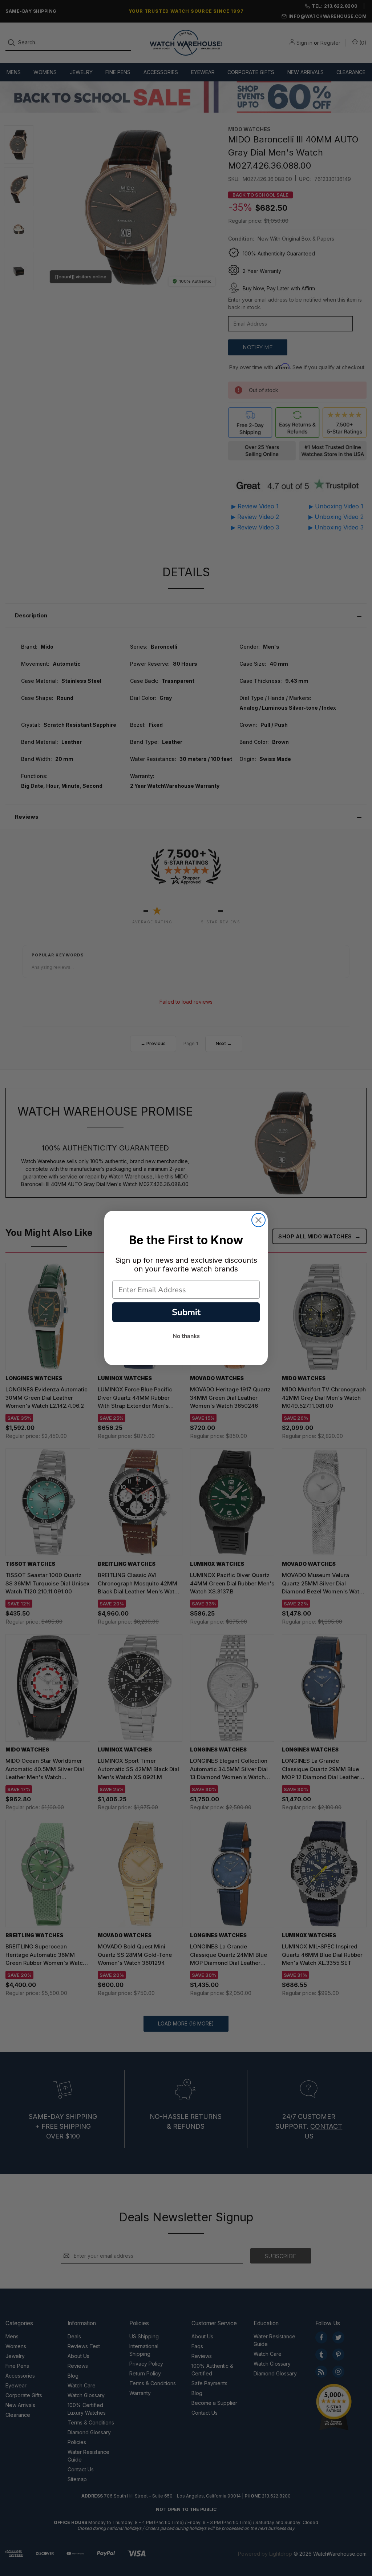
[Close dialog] (258, 1220)
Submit (186, 1312)
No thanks (186, 1336)
